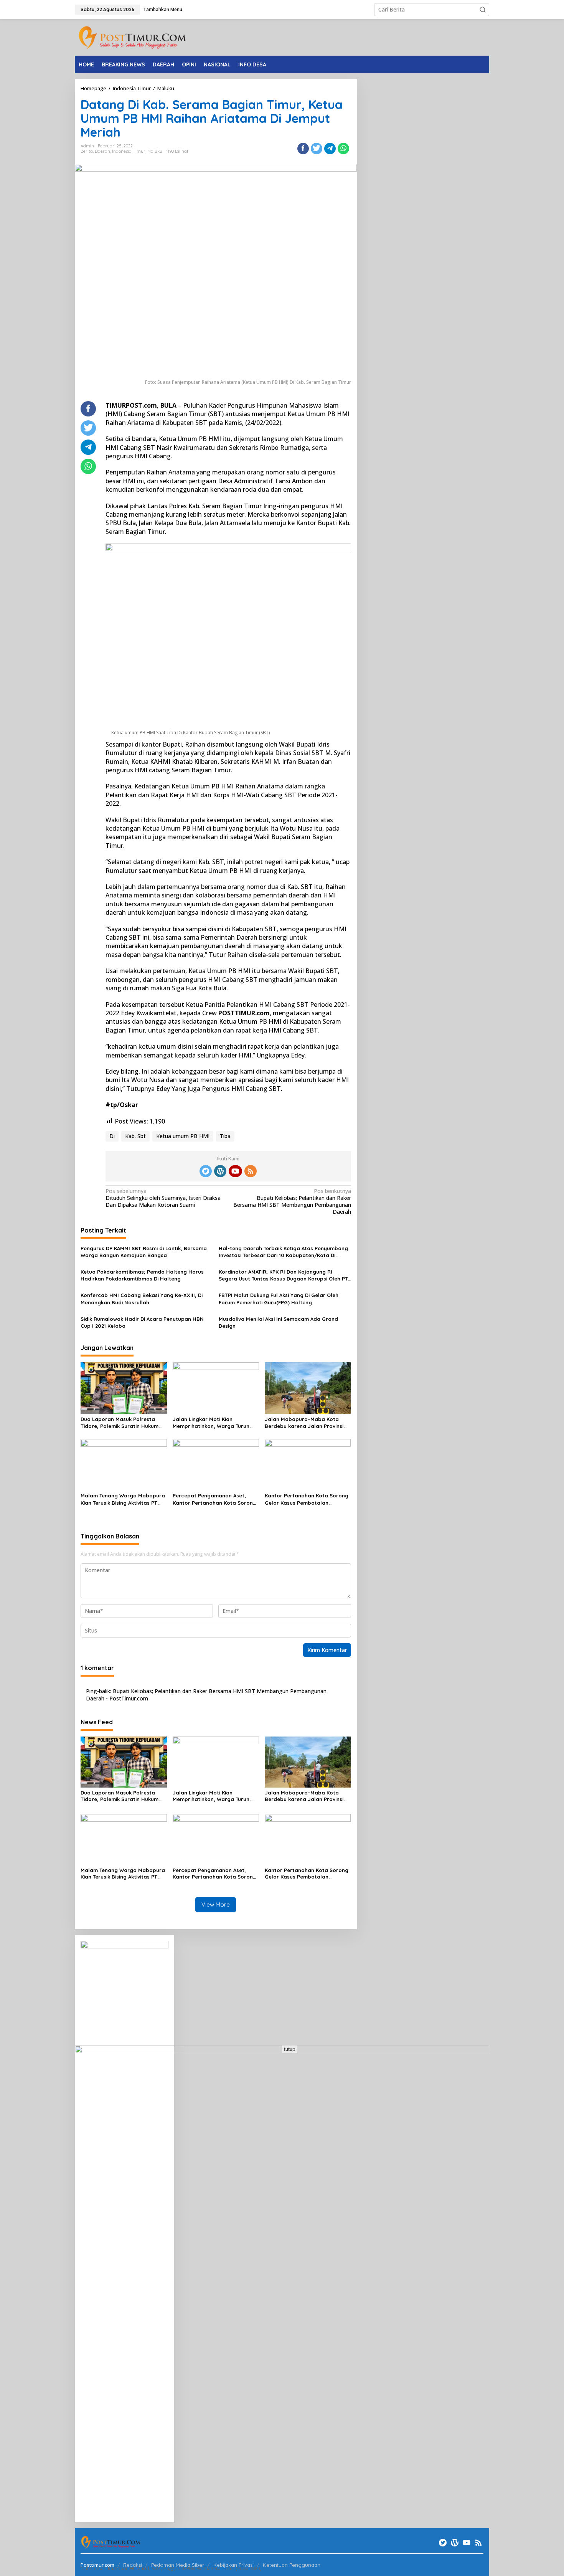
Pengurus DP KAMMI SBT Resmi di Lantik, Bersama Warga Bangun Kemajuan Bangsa (144, 1252)
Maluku (155, 151)
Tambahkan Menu (163, 9)
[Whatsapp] (343, 149)
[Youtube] (235, 1171)
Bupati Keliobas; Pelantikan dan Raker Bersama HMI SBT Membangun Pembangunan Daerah (292, 1202)
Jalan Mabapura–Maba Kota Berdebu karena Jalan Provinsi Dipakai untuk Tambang (304, 1423)
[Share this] (303, 149)
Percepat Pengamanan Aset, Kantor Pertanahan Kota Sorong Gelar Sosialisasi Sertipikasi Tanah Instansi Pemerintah (214, 1499)
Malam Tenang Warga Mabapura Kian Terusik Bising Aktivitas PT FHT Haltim (123, 1499)
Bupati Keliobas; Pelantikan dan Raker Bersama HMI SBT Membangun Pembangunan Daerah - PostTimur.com (206, 1694)
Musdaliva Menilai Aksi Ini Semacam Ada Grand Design (278, 1322)
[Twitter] (206, 1171)
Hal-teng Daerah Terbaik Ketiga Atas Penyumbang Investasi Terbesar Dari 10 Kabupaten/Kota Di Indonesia (283, 1252)
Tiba (225, 1136)
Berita (87, 151)
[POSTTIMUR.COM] (132, 37)
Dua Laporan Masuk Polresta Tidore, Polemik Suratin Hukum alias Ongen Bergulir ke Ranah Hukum (120, 1423)
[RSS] (251, 1171)
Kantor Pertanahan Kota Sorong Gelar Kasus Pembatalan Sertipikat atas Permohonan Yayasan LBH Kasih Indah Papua (307, 1499)
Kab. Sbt (135, 1136)
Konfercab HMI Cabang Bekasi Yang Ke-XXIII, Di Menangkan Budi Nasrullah (142, 1299)
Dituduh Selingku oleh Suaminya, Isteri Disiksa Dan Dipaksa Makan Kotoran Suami (163, 1198)
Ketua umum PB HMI (183, 1136)
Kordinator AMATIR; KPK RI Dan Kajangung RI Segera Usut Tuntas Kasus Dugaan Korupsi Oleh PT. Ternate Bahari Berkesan (284, 1275)
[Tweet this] (317, 149)
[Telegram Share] (330, 149)
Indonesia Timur (129, 151)
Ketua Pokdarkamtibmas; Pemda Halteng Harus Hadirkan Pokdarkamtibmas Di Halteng (142, 1275)
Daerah (102, 151)
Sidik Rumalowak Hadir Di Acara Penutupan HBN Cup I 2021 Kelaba (142, 1322)
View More (216, 1904)
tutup (290, 2049)
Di (112, 1136)
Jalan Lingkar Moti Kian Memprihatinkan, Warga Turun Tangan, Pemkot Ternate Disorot (214, 1423)
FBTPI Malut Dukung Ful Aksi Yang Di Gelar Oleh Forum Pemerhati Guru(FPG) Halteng (279, 1299)
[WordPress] (220, 1171)
